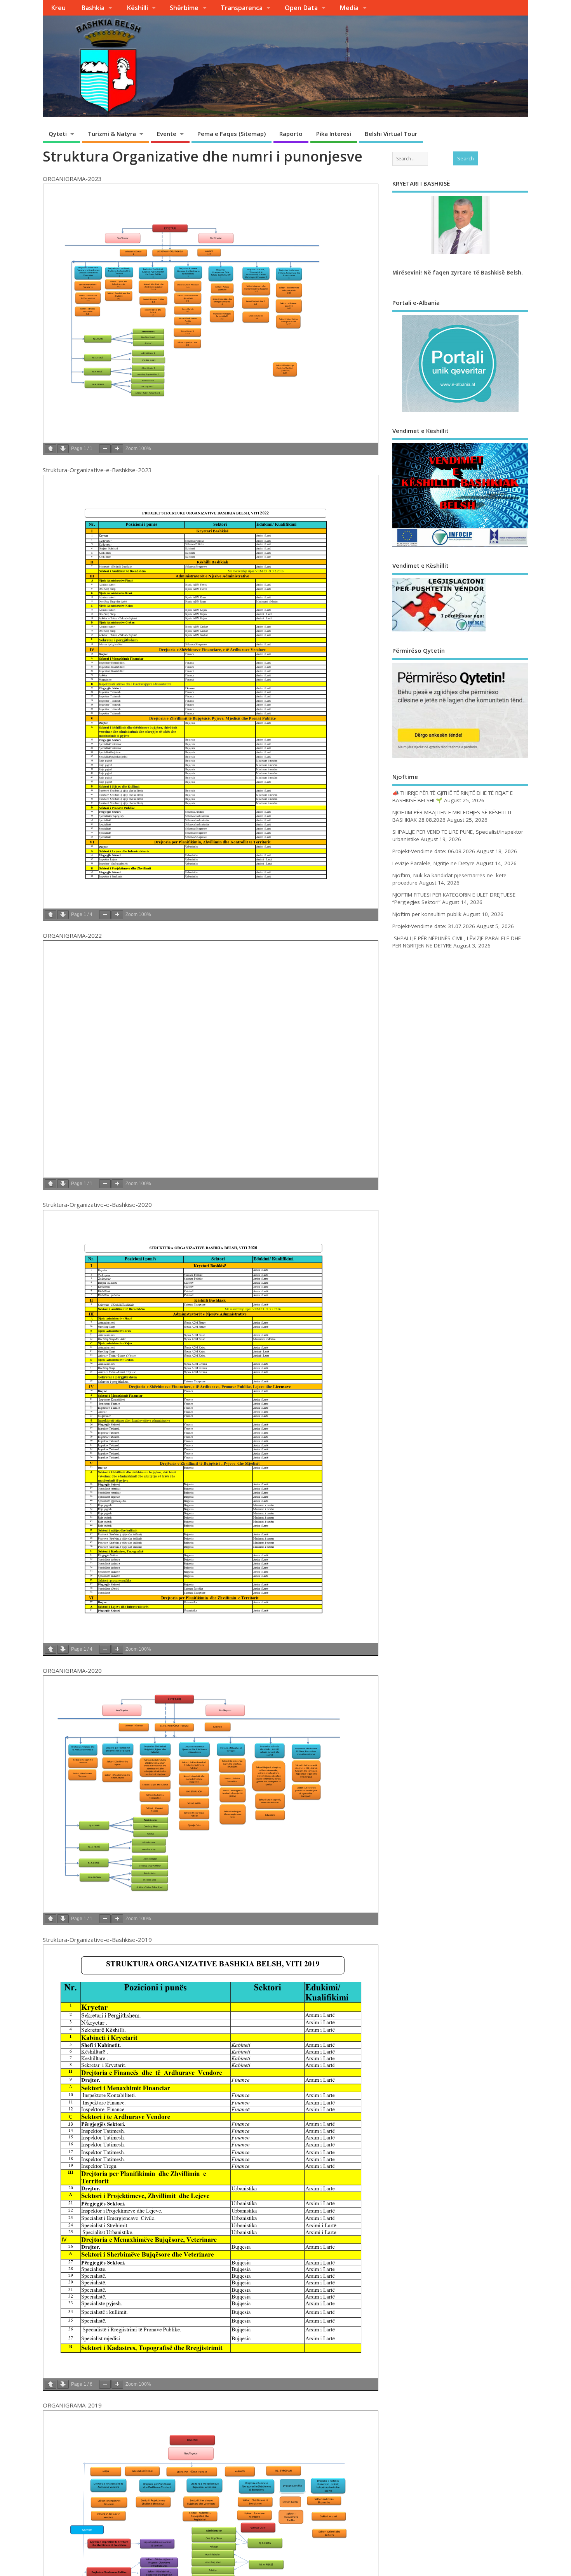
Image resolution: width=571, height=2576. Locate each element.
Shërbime (184, 8)
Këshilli (137, 8)
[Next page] (63, 449)
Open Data (301, 8)
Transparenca (242, 8)
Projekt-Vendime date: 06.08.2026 (434, 851)
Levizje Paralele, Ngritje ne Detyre (433, 863)
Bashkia (93, 8)
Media (349, 8)
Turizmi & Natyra (112, 134)
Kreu (58, 8)
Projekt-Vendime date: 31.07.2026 (434, 926)
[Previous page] (50, 449)
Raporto (291, 134)
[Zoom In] (117, 449)
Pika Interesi (334, 134)
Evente (167, 134)
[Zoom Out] (105, 449)
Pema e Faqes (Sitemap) (232, 134)
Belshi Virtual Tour (391, 134)
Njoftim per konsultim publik (427, 914)
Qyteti (58, 134)
